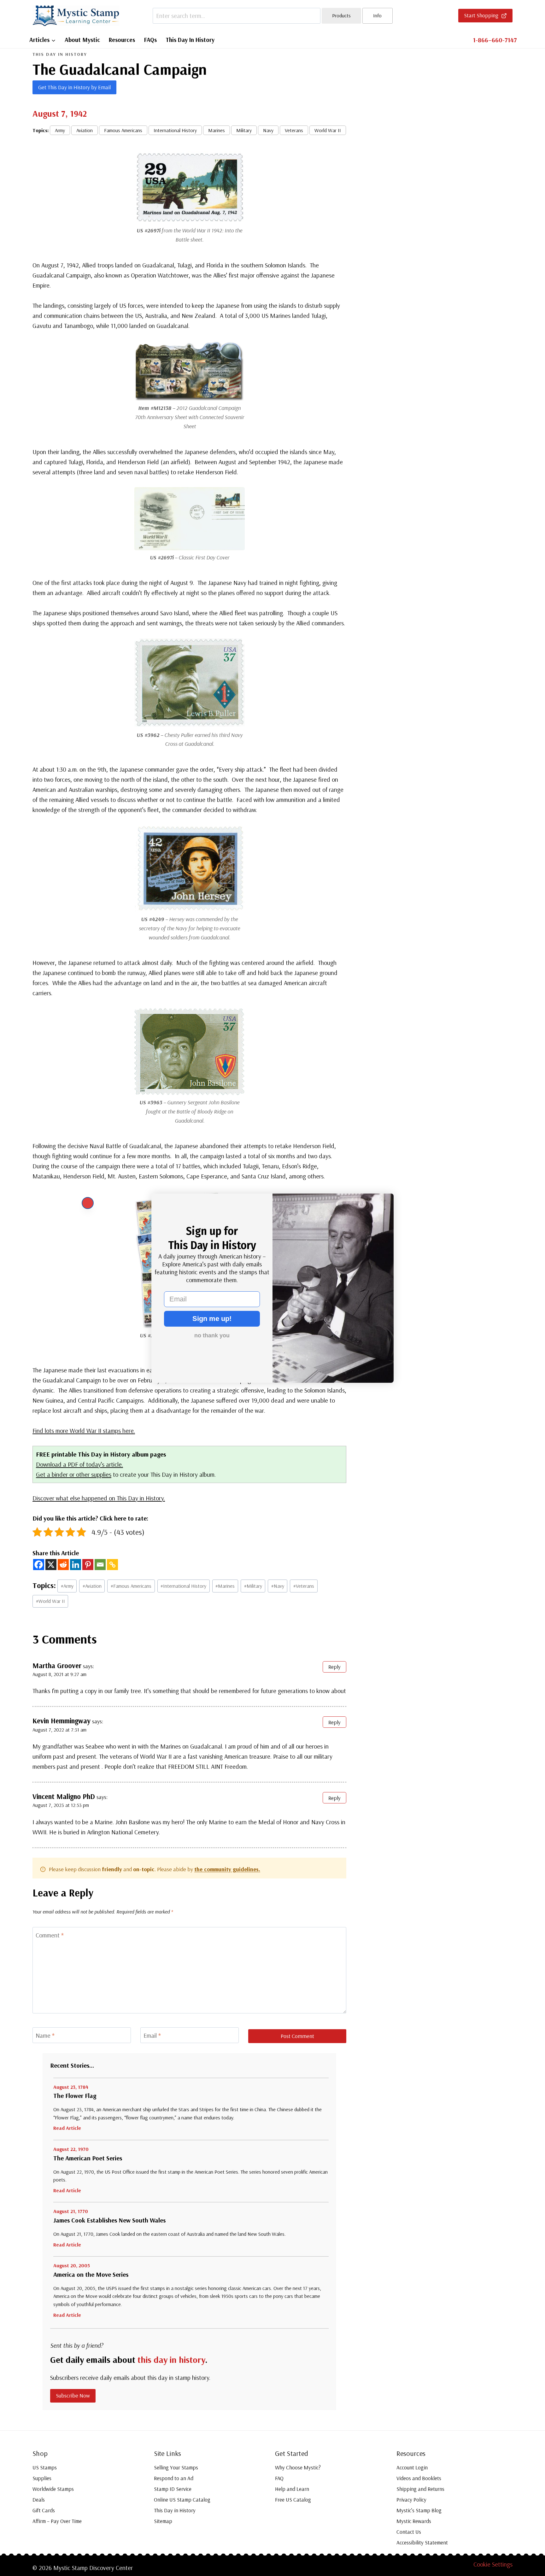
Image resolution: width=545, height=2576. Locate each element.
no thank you (212, 1335)
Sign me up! (212, 1319)
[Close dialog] (88, 1203)
